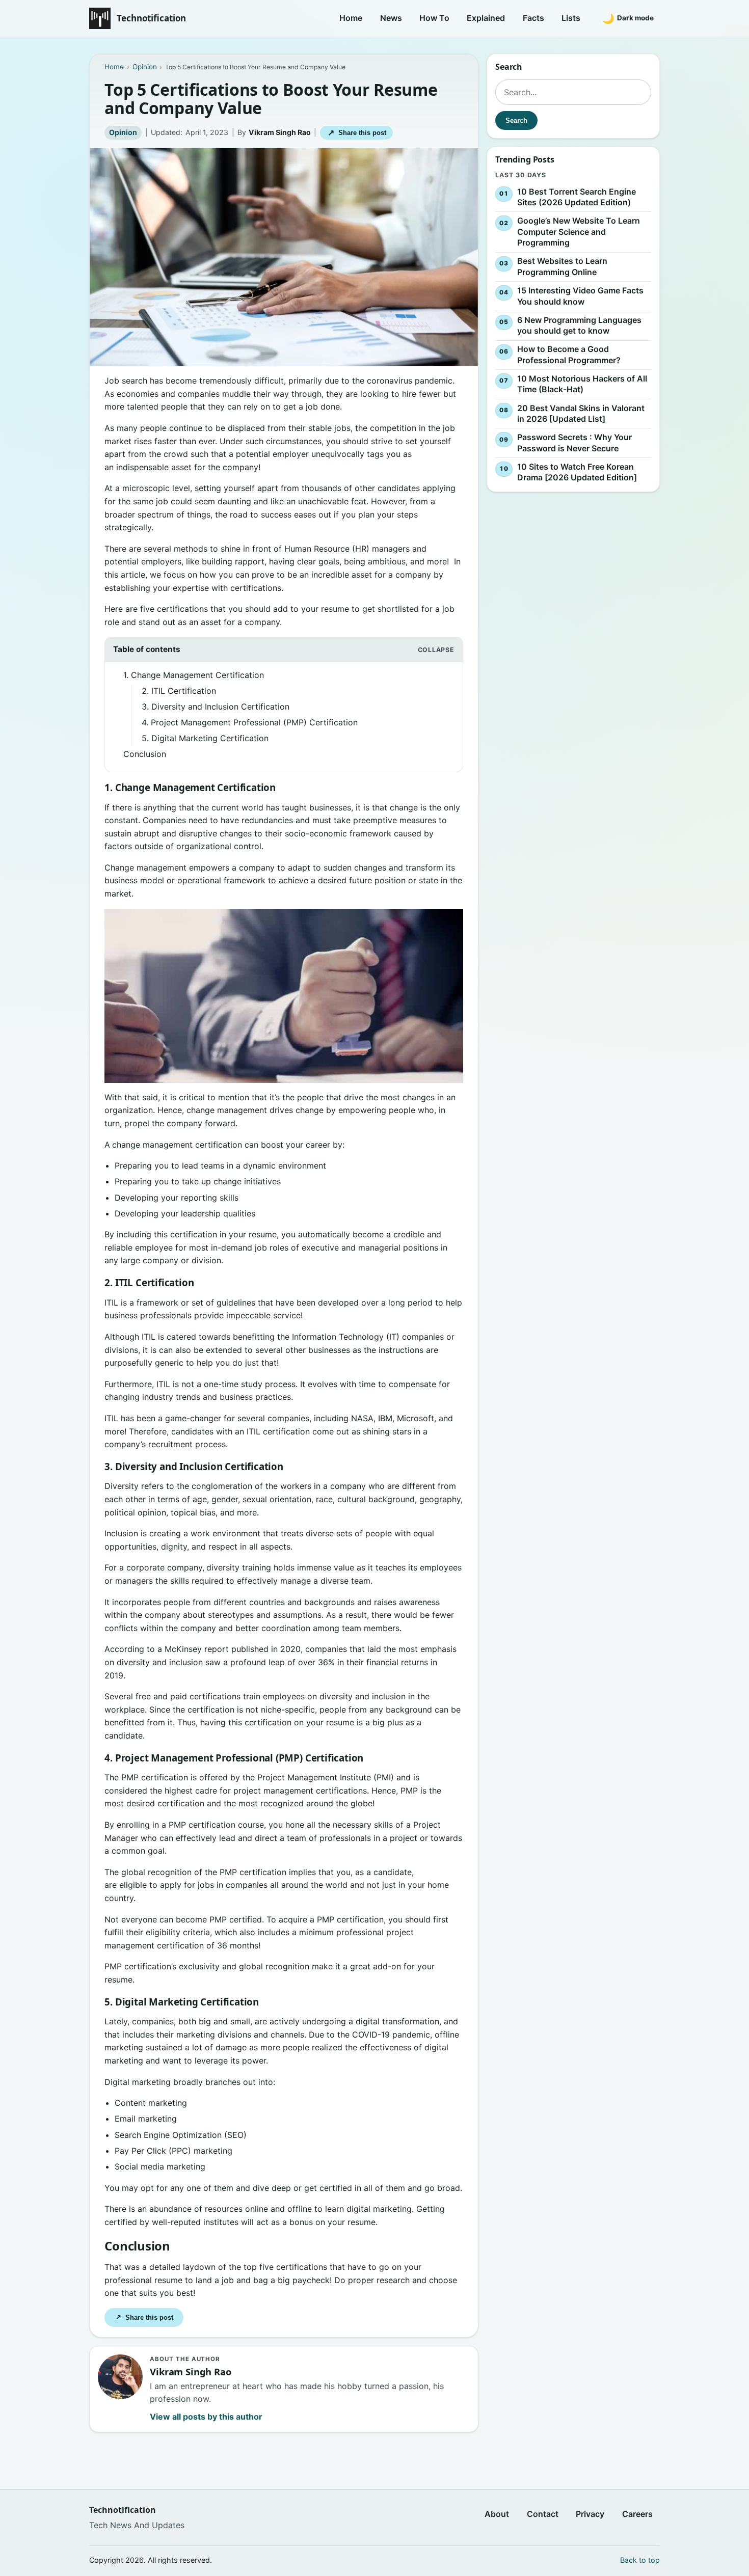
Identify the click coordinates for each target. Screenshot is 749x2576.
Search (516, 120)
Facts (533, 18)
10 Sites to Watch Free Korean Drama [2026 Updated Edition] (577, 472)
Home (351, 18)
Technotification (151, 18)
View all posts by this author (206, 2417)
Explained (486, 18)
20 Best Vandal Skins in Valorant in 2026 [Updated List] (581, 414)
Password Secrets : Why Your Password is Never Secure (574, 443)
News (391, 18)
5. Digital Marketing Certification (206, 738)
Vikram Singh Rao (280, 132)
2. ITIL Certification (180, 691)
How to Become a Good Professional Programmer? (569, 355)
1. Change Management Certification (195, 675)
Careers (637, 2514)
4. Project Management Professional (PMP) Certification (251, 722)
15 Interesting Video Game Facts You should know (580, 296)
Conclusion (146, 754)
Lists (571, 18)
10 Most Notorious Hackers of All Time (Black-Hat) (582, 384)
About (497, 2514)
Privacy (590, 2514)
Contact (543, 2514)
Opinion (123, 132)
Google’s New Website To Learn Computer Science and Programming (579, 232)
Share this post (357, 133)
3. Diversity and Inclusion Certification (217, 707)
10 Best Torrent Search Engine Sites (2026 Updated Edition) (577, 197)
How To (434, 18)
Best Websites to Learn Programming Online (562, 267)
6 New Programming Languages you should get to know (579, 326)
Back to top (640, 2560)
